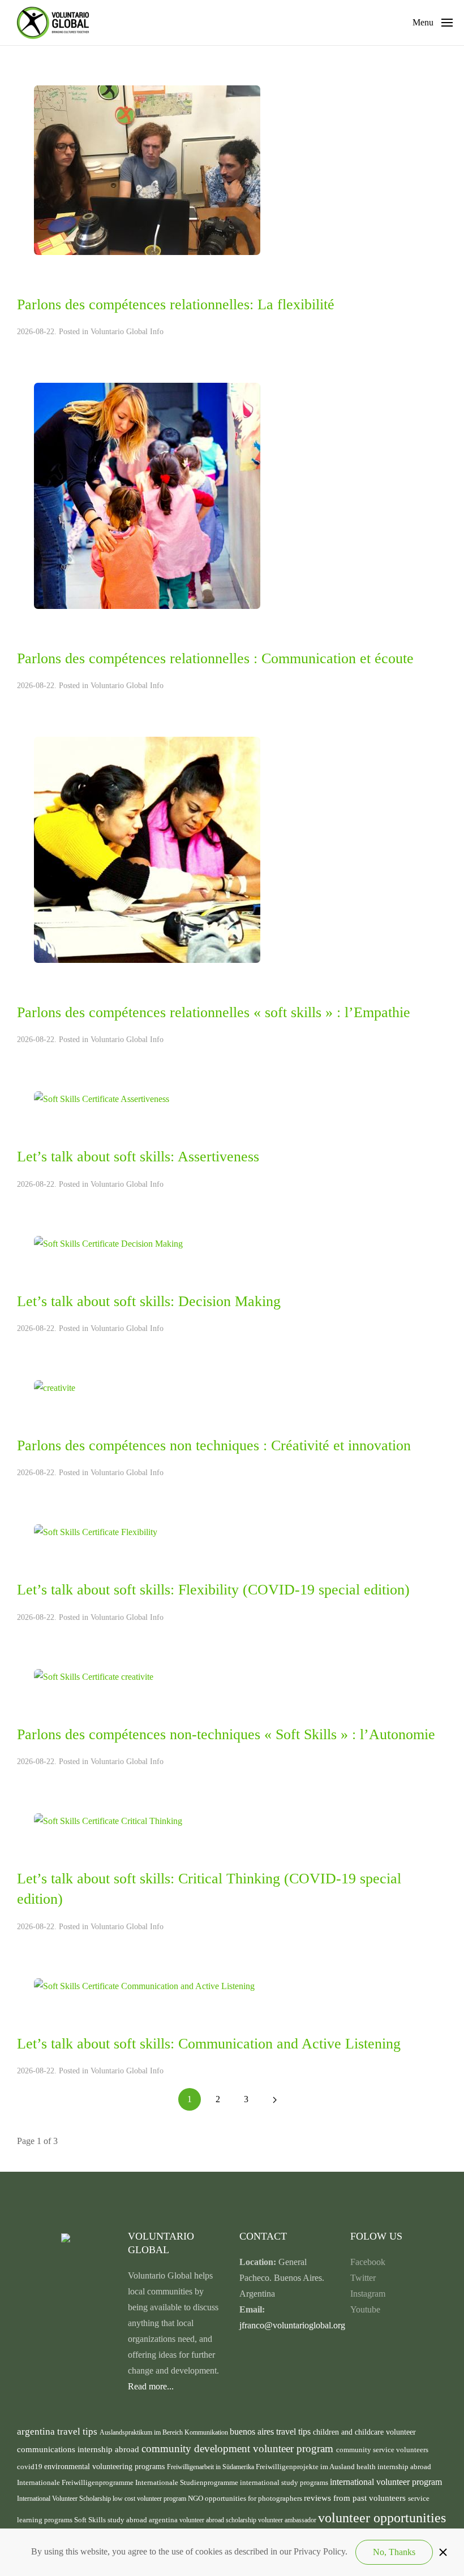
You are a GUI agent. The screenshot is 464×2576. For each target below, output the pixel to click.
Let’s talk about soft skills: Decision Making (149, 1301)
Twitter (363, 2278)
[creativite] (55, 1387)
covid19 (31, 2467)
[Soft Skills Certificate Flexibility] (96, 1531)
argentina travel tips (58, 2431)
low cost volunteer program (150, 2499)
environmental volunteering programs (106, 2466)
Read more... (151, 2386)
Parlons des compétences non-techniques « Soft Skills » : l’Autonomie (226, 1734)
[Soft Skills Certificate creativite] (94, 1676)
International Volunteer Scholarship (65, 2499)
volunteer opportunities (382, 2518)
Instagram (368, 2294)
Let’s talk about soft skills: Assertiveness (138, 1157)
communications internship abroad (79, 2449)
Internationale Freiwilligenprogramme (76, 2483)
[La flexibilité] (147, 169)
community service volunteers (382, 2450)
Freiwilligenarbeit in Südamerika (211, 2467)
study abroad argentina (143, 2520)
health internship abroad (394, 2467)
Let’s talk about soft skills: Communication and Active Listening (209, 2044)
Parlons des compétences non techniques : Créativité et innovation (214, 1445)
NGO (196, 2498)
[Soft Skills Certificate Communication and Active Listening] (144, 1985)
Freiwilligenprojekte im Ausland (306, 2467)
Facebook (368, 2262)
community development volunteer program (239, 2449)
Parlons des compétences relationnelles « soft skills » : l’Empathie (214, 1012)
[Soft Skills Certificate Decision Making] (108, 1242)
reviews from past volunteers (356, 2498)
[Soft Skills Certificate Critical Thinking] (108, 1820)
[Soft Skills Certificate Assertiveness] (102, 1098)
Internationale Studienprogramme (188, 2483)
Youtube (365, 2309)
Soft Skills (91, 2520)
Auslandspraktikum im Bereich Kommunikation (165, 2432)
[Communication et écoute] (147, 495)
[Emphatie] (147, 849)
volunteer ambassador (288, 2520)
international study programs (285, 2482)
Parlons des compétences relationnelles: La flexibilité (176, 304)
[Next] (274, 2099)
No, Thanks (394, 2552)
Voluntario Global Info (127, 332)
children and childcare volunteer (364, 2432)
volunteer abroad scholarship (219, 2520)
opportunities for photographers (254, 2499)
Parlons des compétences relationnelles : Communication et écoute (215, 658)
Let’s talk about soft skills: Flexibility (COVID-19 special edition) (213, 1590)
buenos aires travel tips (271, 2432)
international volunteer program (386, 2482)
